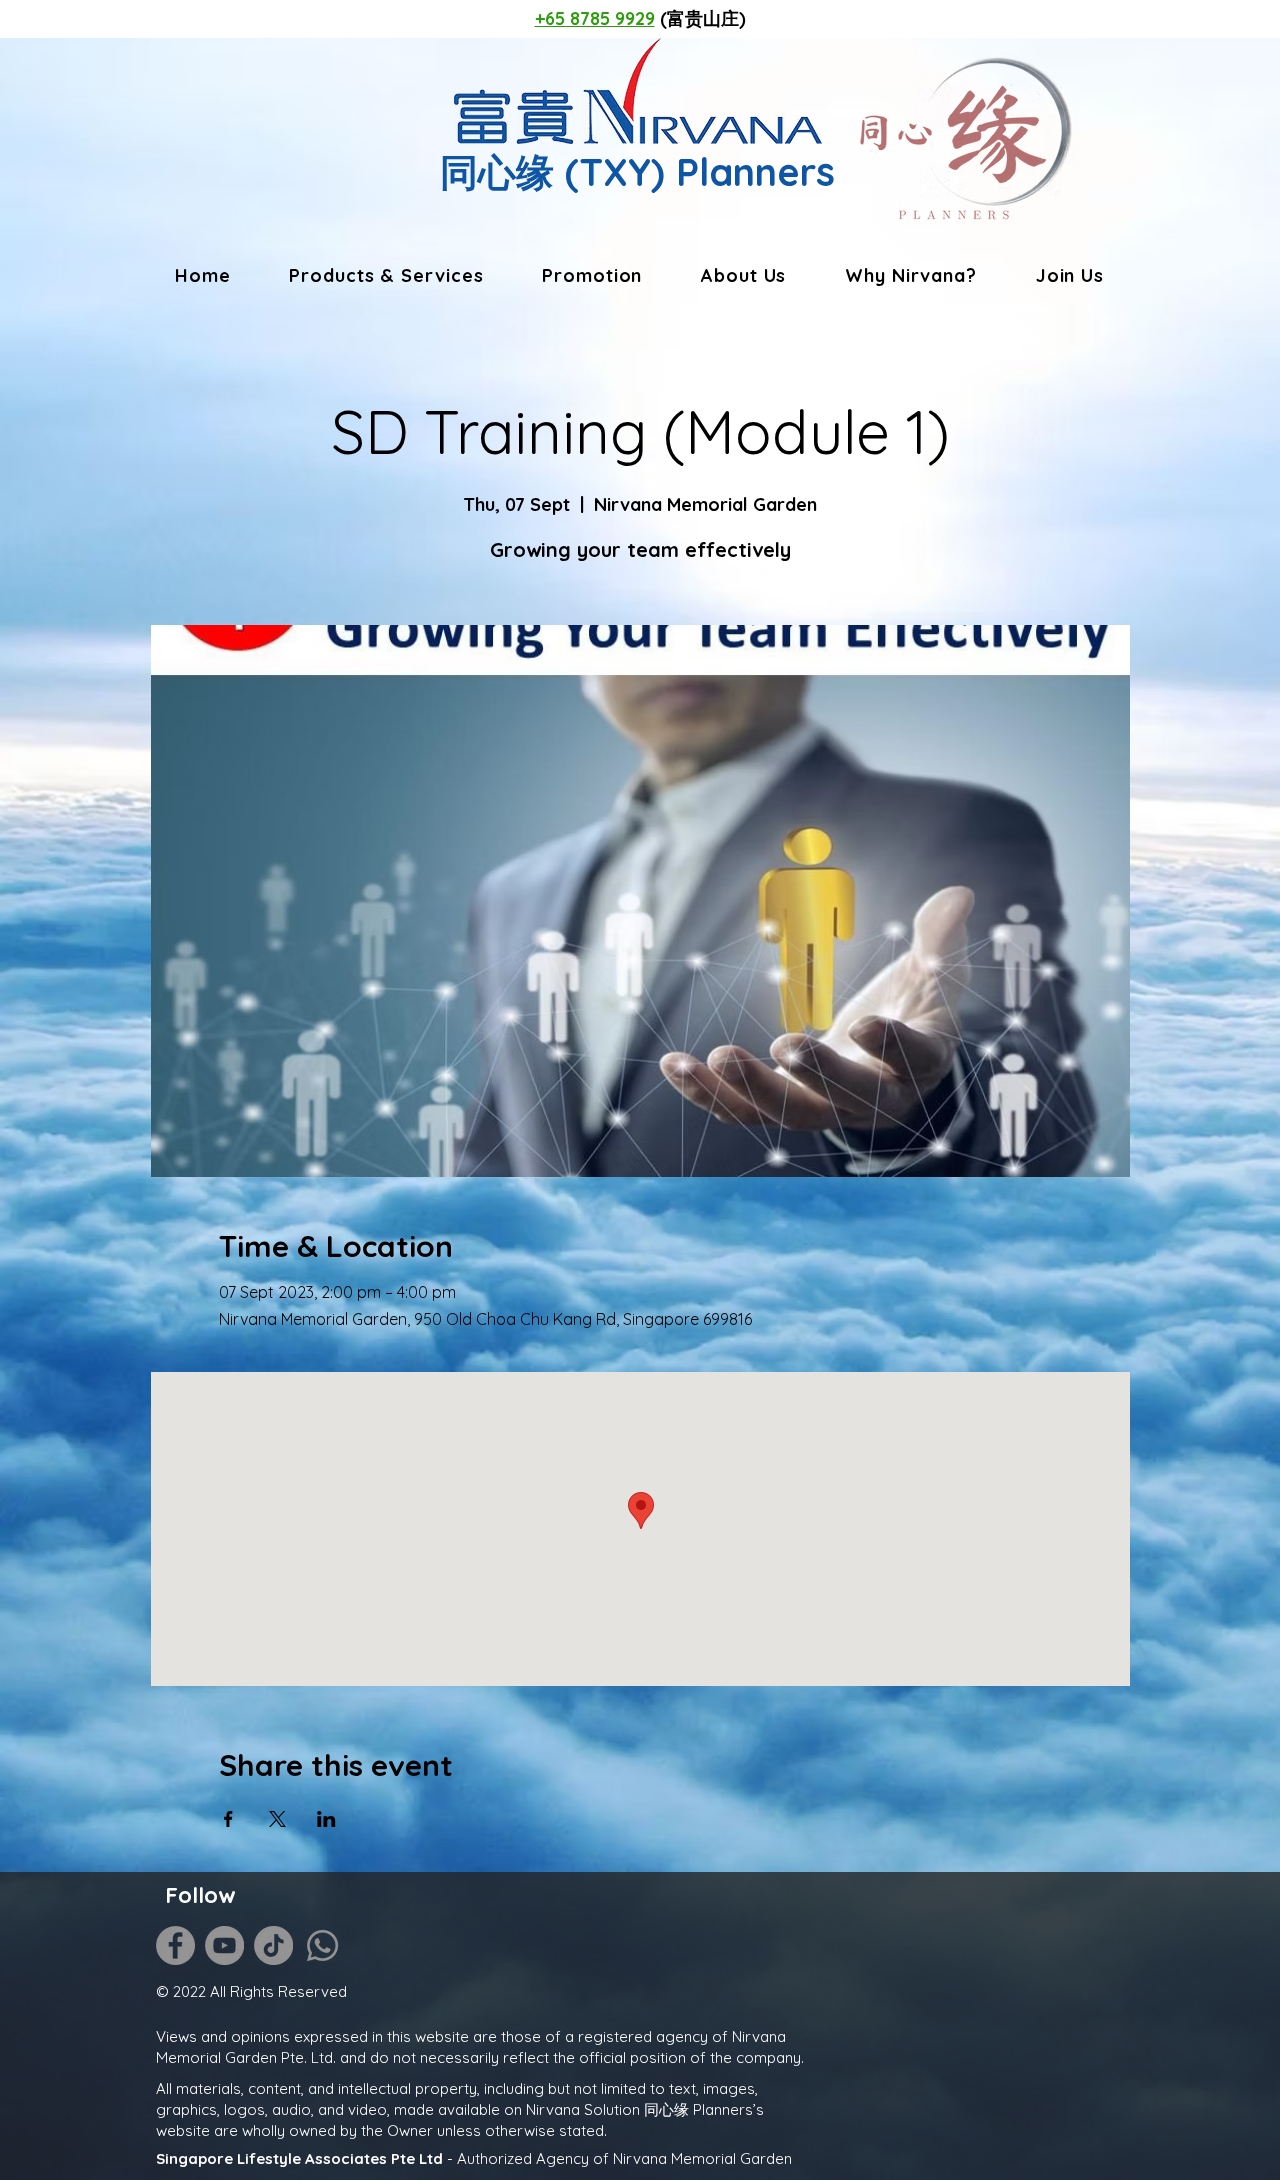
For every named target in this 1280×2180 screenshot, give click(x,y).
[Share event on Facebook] (228, 1819)
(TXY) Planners (694, 172)
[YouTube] (224, 1945)
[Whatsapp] (322, 1945)
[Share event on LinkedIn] (326, 1819)
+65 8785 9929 (595, 18)
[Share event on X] (277, 1819)
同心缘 (497, 172)
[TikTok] (273, 1945)
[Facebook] (175, 1945)
